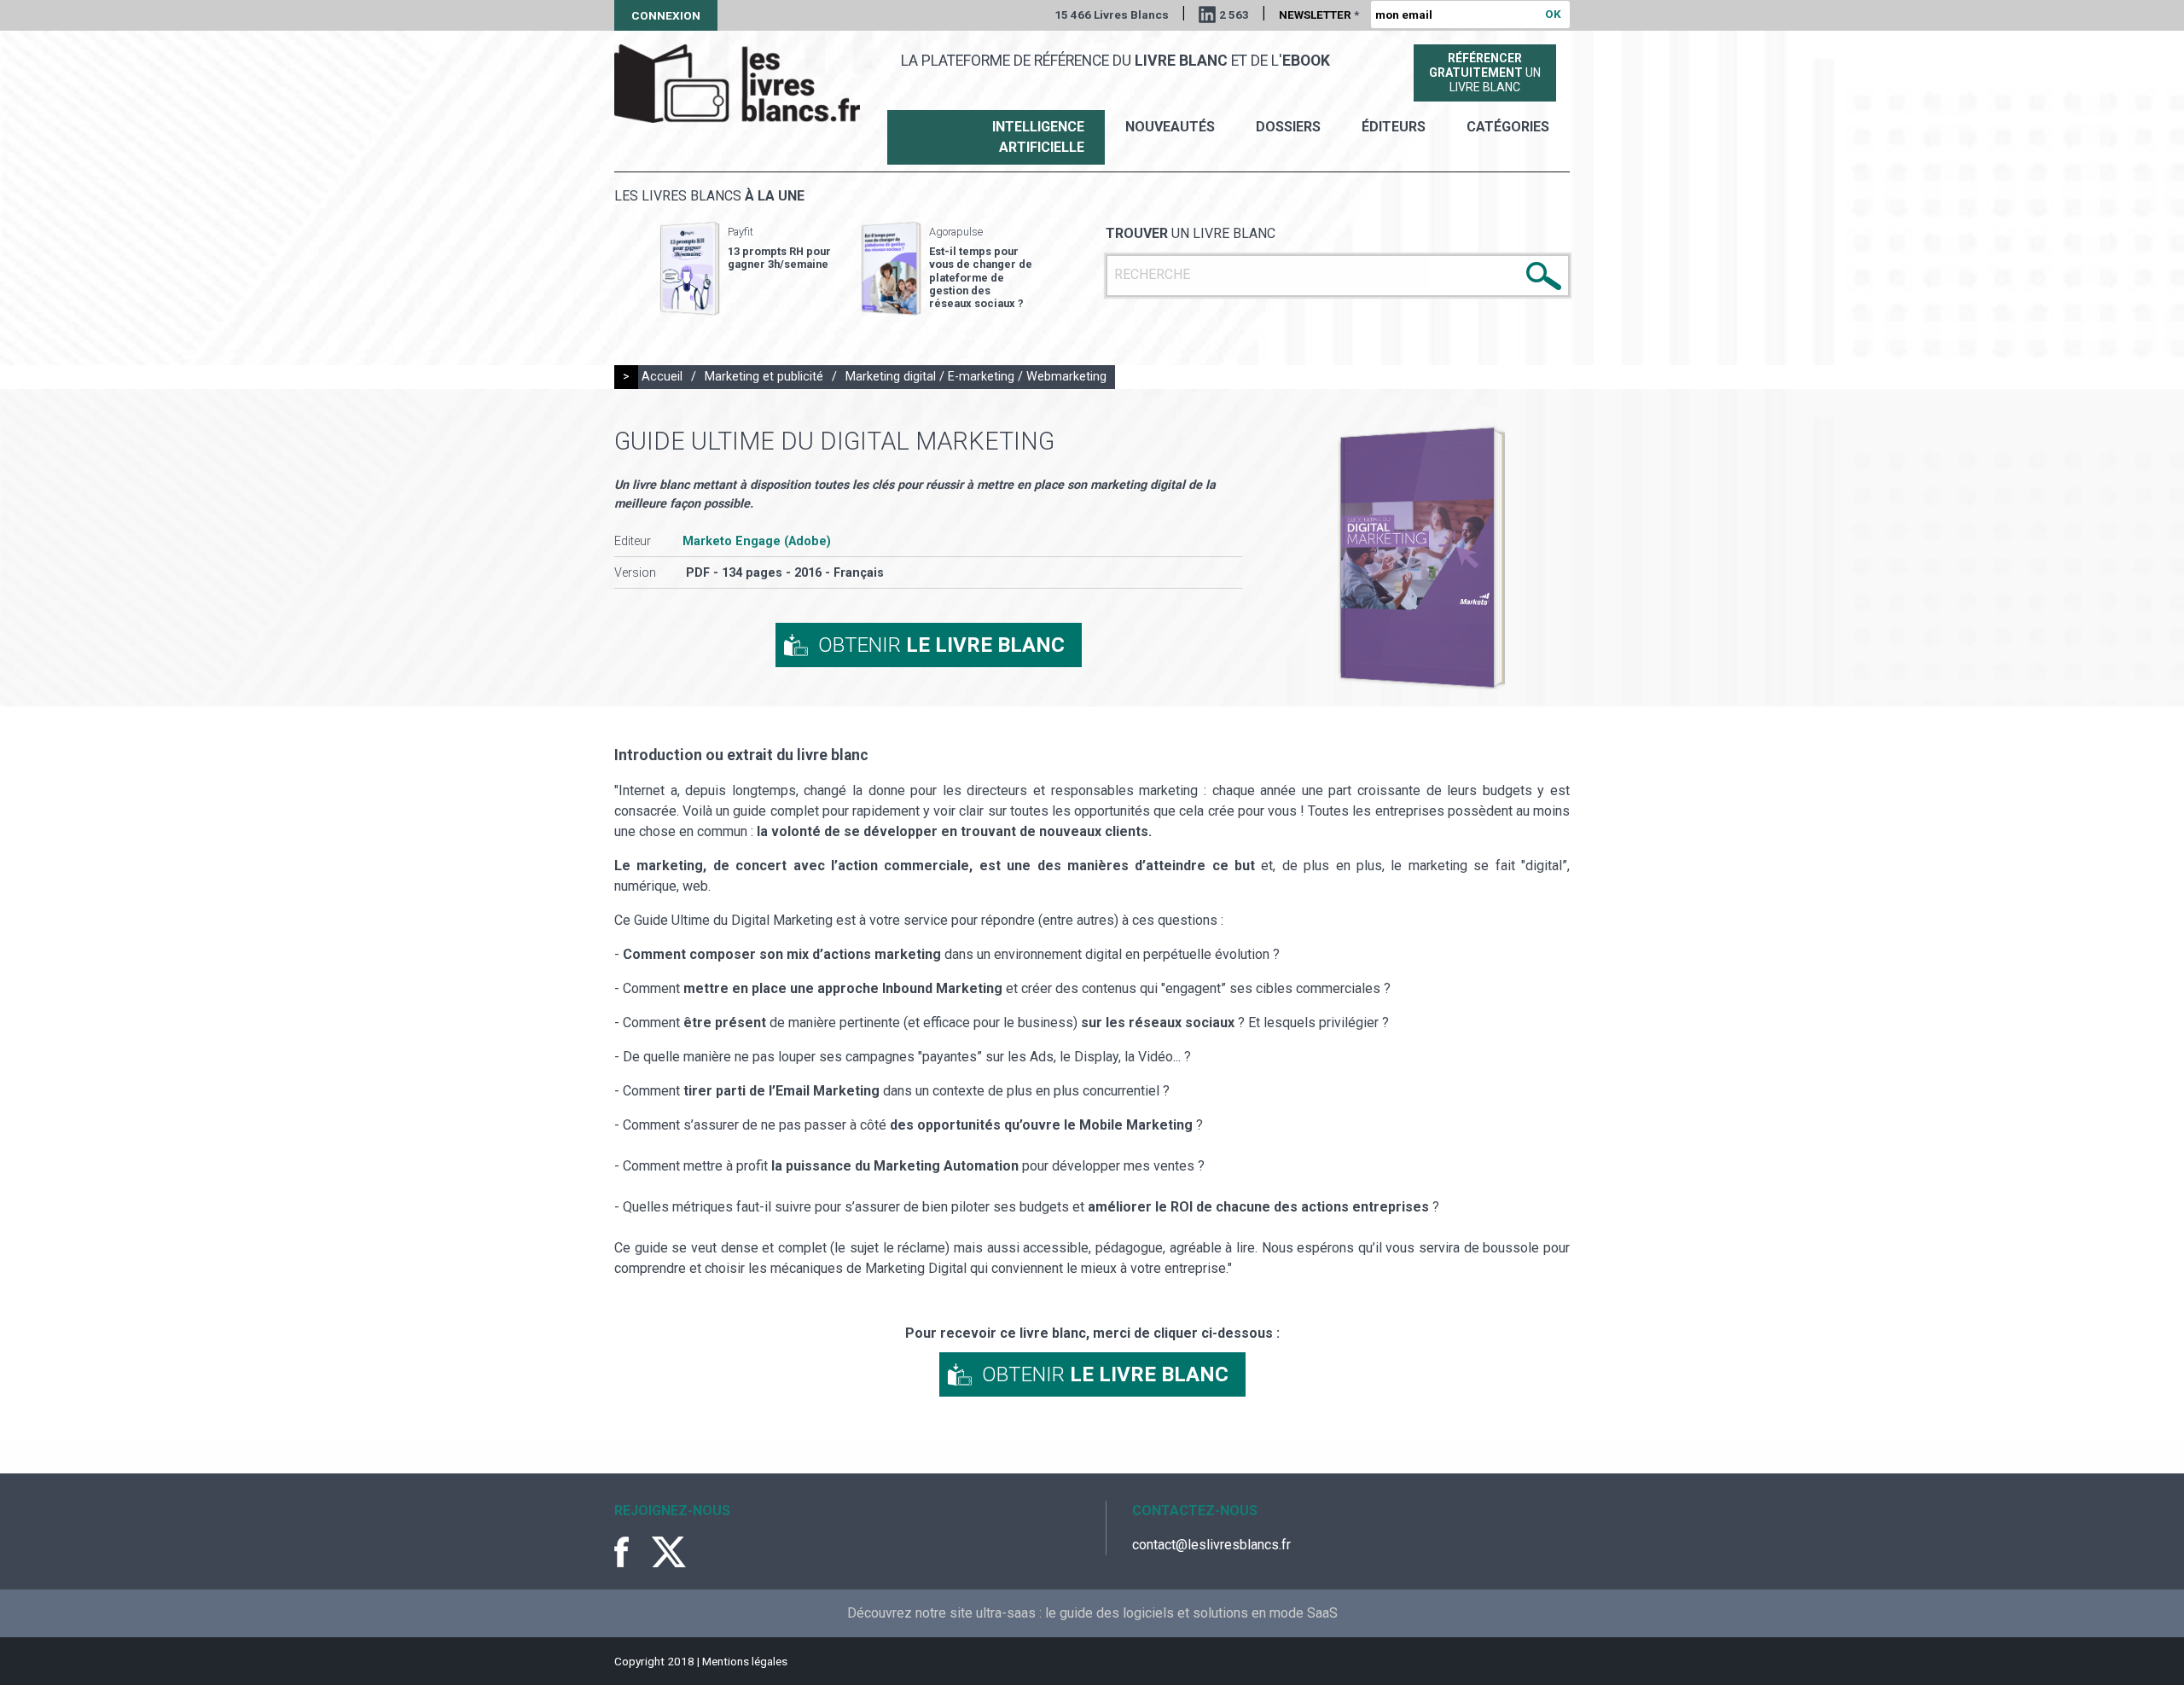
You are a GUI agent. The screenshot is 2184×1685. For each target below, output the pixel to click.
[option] (746, 269)
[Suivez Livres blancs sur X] (669, 1552)
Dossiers (1288, 127)
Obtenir (941, 645)
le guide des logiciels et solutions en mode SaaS (1191, 1613)
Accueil (662, 377)
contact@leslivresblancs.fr (1211, 1545)
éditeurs (1394, 127)
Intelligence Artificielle (1038, 137)
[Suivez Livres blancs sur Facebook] (631, 1552)
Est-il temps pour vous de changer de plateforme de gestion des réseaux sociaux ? (981, 277)
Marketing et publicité (764, 377)
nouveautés (1170, 127)
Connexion (666, 15)
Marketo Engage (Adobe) (757, 541)
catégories (1508, 127)
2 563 (1234, 15)
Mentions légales (745, 1661)
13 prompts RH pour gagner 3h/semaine (779, 258)
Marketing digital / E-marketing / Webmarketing (976, 377)
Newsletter (1319, 15)
